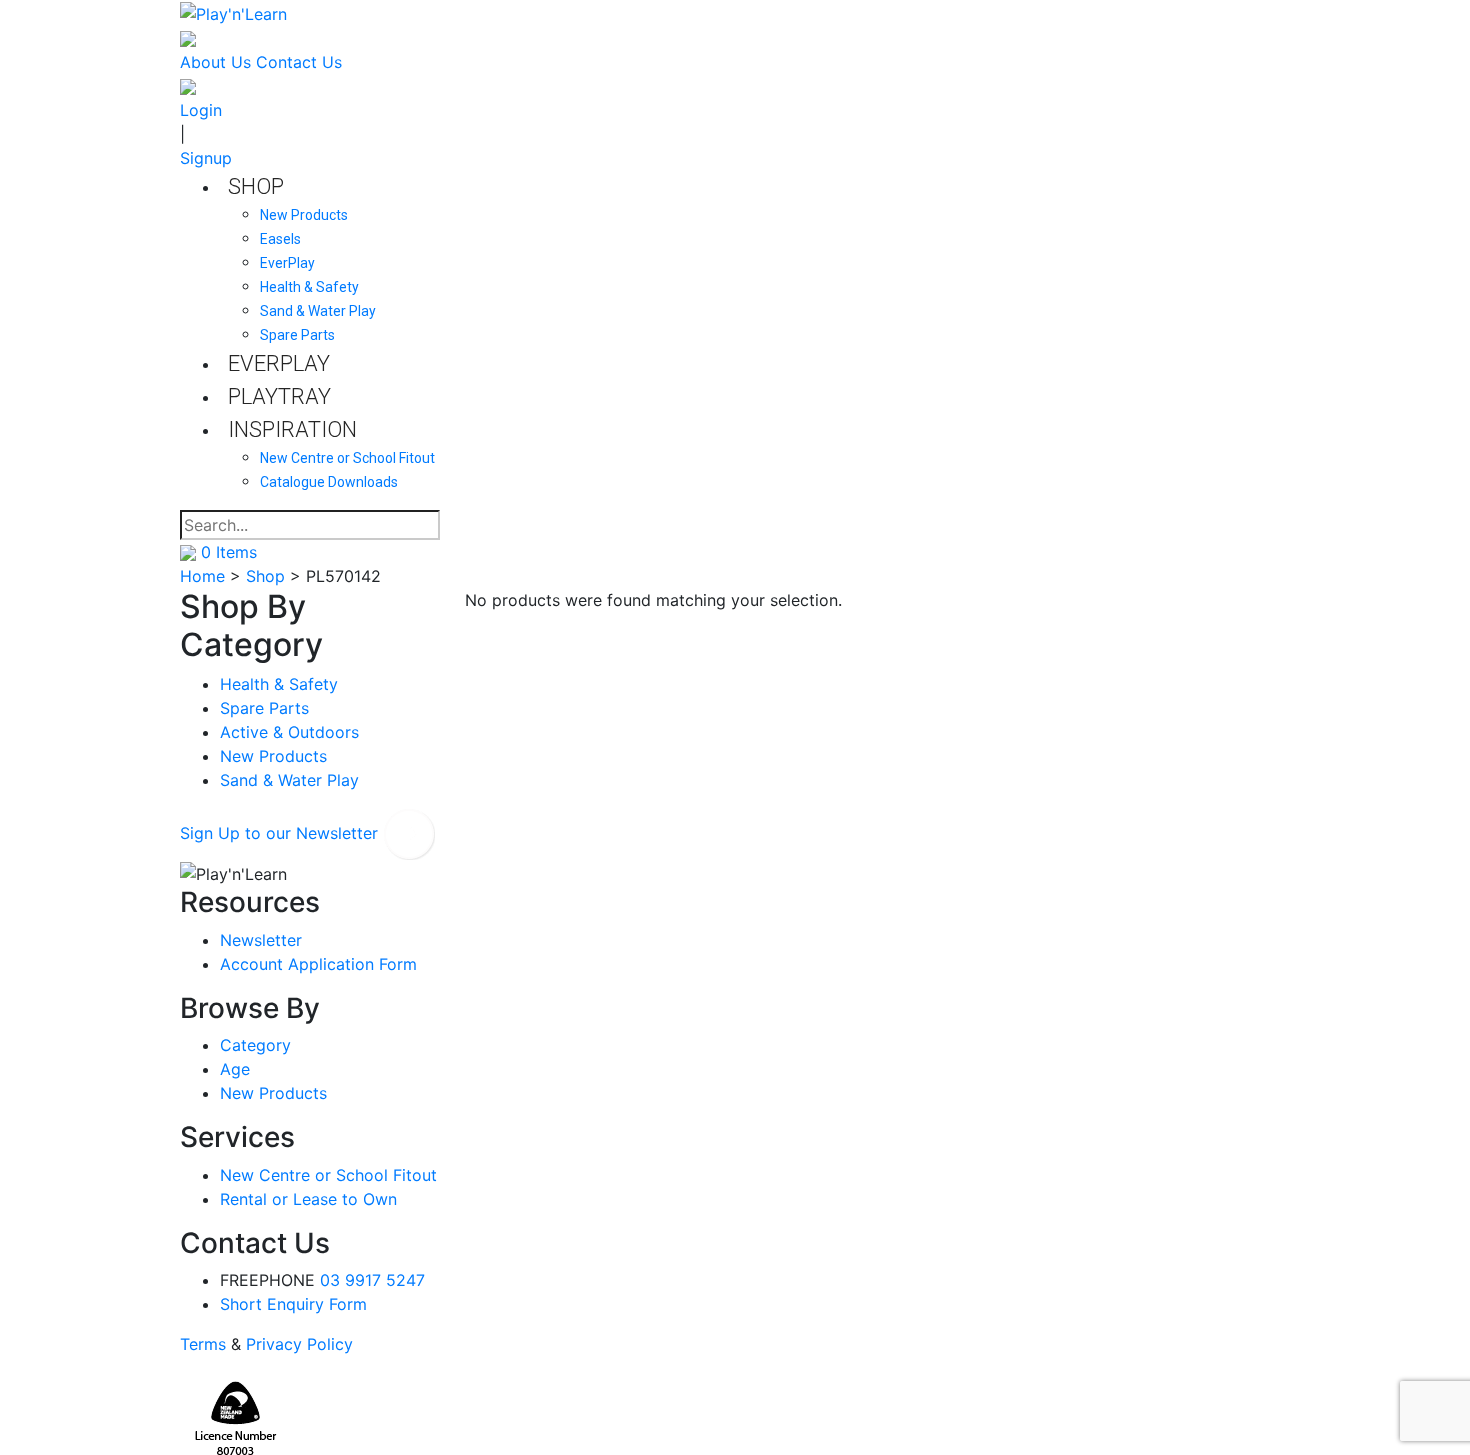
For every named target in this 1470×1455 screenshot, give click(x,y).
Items (229, 552)
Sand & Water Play (289, 780)
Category (255, 1045)
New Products (273, 756)
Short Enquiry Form (293, 1304)
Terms (203, 1344)
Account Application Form (318, 964)
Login (201, 110)
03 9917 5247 (372, 1280)
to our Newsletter (281, 833)
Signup (206, 158)
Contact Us (299, 62)
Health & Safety (279, 684)
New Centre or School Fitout (328, 1175)
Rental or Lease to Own (308, 1199)
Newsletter (261, 940)
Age (235, 1069)
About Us (215, 62)
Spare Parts (264, 708)
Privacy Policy (299, 1344)
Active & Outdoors (289, 732)
